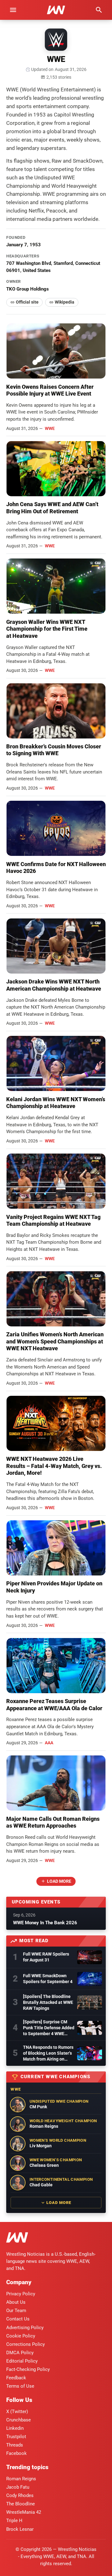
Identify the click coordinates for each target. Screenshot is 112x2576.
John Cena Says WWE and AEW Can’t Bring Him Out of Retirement (52, 508)
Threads (15, 2445)
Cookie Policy (21, 2336)
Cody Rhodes (20, 2495)
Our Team (16, 2311)
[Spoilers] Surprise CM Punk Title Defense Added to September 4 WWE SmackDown (49, 2028)
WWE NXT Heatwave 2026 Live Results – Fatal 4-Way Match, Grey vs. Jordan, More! (54, 1466)
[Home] (17, 2239)
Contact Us (18, 2319)
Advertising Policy (25, 2328)
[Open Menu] (13, 10)
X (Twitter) (17, 2412)
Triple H (14, 2521)
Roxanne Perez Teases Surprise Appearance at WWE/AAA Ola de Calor (54, 1705)
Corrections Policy (26, 2344)
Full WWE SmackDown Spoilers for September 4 (48, 1979)
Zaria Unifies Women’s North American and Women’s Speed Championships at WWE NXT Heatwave (55, 1341)
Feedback (16, 2378)
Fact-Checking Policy (28, 2369)
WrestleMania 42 (24, 2512)
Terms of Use (20, 2386)
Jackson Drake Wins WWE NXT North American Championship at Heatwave (54, 985)
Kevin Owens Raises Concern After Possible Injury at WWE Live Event (50, 390)
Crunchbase (19, 2420)
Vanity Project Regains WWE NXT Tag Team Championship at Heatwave (53, 1220)
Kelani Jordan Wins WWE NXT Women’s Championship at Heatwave (56, 1103)
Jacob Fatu (18, 2487)
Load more (59, 1881)
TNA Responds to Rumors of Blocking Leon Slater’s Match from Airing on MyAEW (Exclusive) (48, 2053)
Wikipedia (65, 302)
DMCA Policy (20, 2353)
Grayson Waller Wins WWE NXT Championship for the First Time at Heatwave (47, 629)
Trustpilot (16, 2437)
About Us (16, 2302)
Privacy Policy (21, 2294)
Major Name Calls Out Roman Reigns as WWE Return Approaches (53, 1822)
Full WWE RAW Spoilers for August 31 (46, 1957)
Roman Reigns (21, 2479)
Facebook (16, 2453)
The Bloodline (21, 2504)
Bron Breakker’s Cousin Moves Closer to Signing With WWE (54, 750)
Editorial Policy (22, 2361)
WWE (50, 428)
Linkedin (15, 2428)
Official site (27, 302)
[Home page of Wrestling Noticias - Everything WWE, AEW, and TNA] (56, 10)
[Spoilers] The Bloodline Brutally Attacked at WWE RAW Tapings (48, 2002)
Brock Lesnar (20, 2529)
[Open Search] (99, 10)
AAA (49, 1743)
